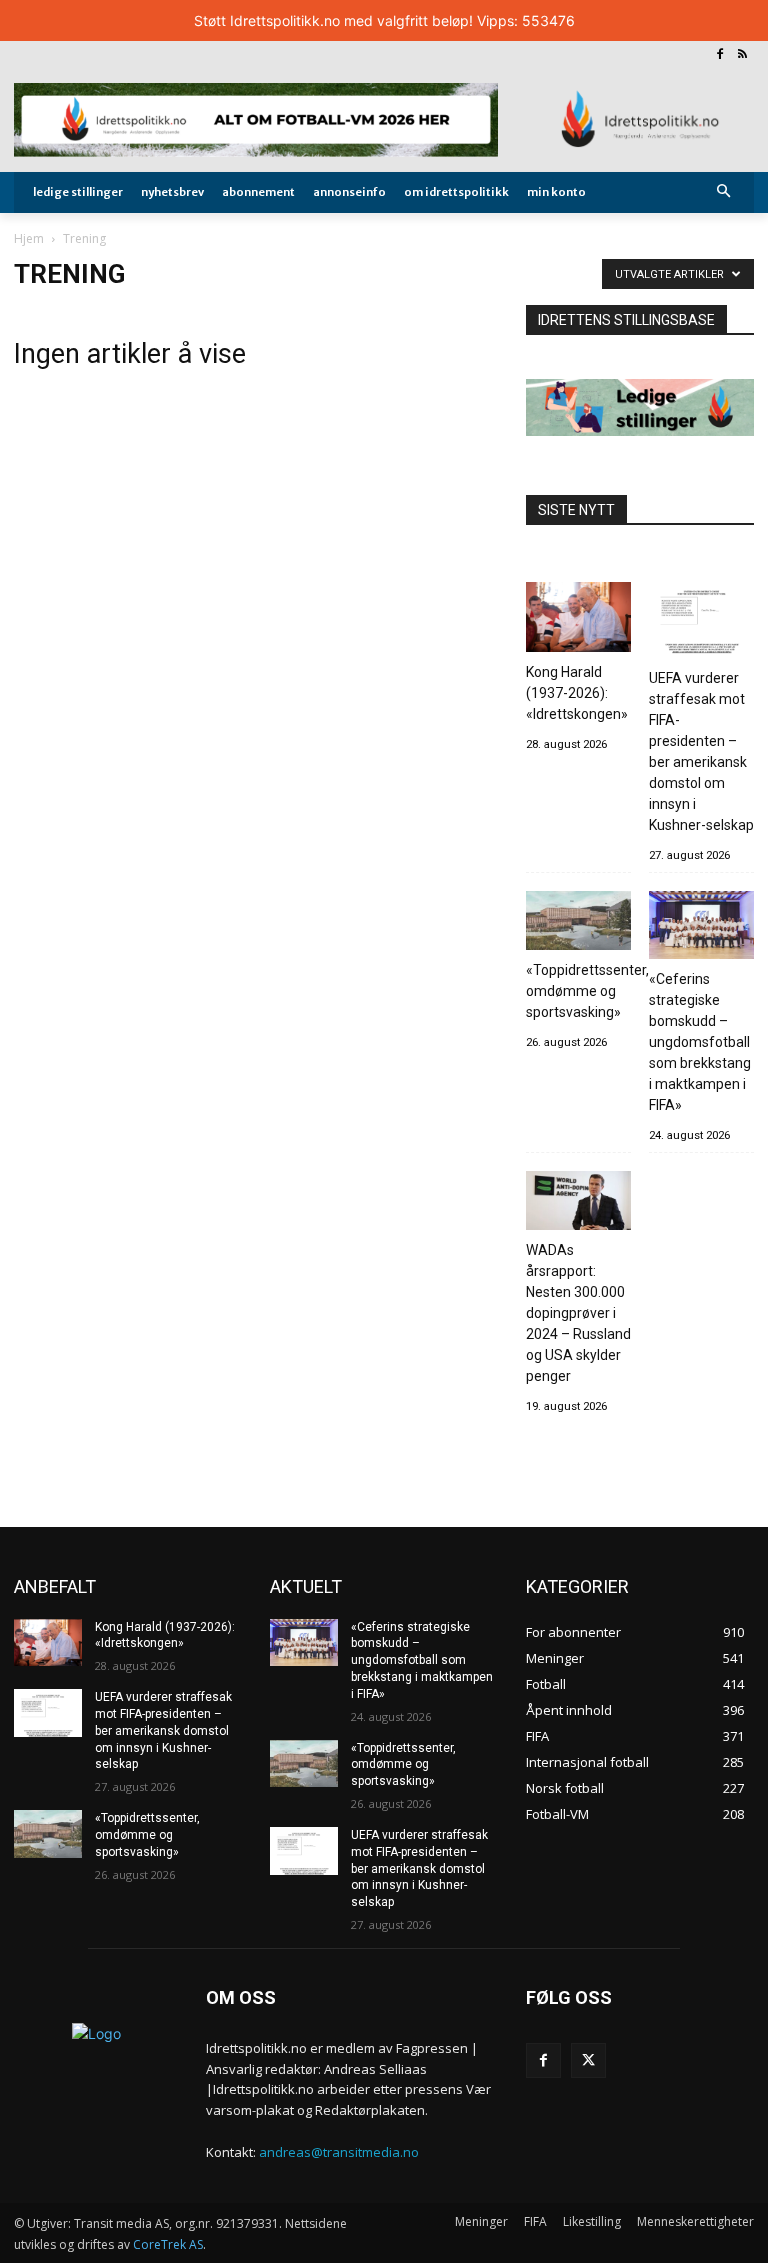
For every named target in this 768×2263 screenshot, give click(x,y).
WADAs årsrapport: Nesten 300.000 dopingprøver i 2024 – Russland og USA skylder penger (578, 1313)
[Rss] (742, 55)
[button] (724, 192)
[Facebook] (719, 55)
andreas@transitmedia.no (339, 2152)
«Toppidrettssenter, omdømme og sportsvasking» (587, 991)
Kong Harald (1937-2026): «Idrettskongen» (577, 693)
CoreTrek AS (168, 2244)
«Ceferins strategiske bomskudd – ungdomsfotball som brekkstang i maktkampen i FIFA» (700, 1042)
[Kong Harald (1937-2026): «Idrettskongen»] (578, 620)
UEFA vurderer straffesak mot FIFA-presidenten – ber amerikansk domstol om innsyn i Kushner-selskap (701, 751)
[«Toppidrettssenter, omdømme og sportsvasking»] (578, 923)
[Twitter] (588, 2060)
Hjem (29, 238)
